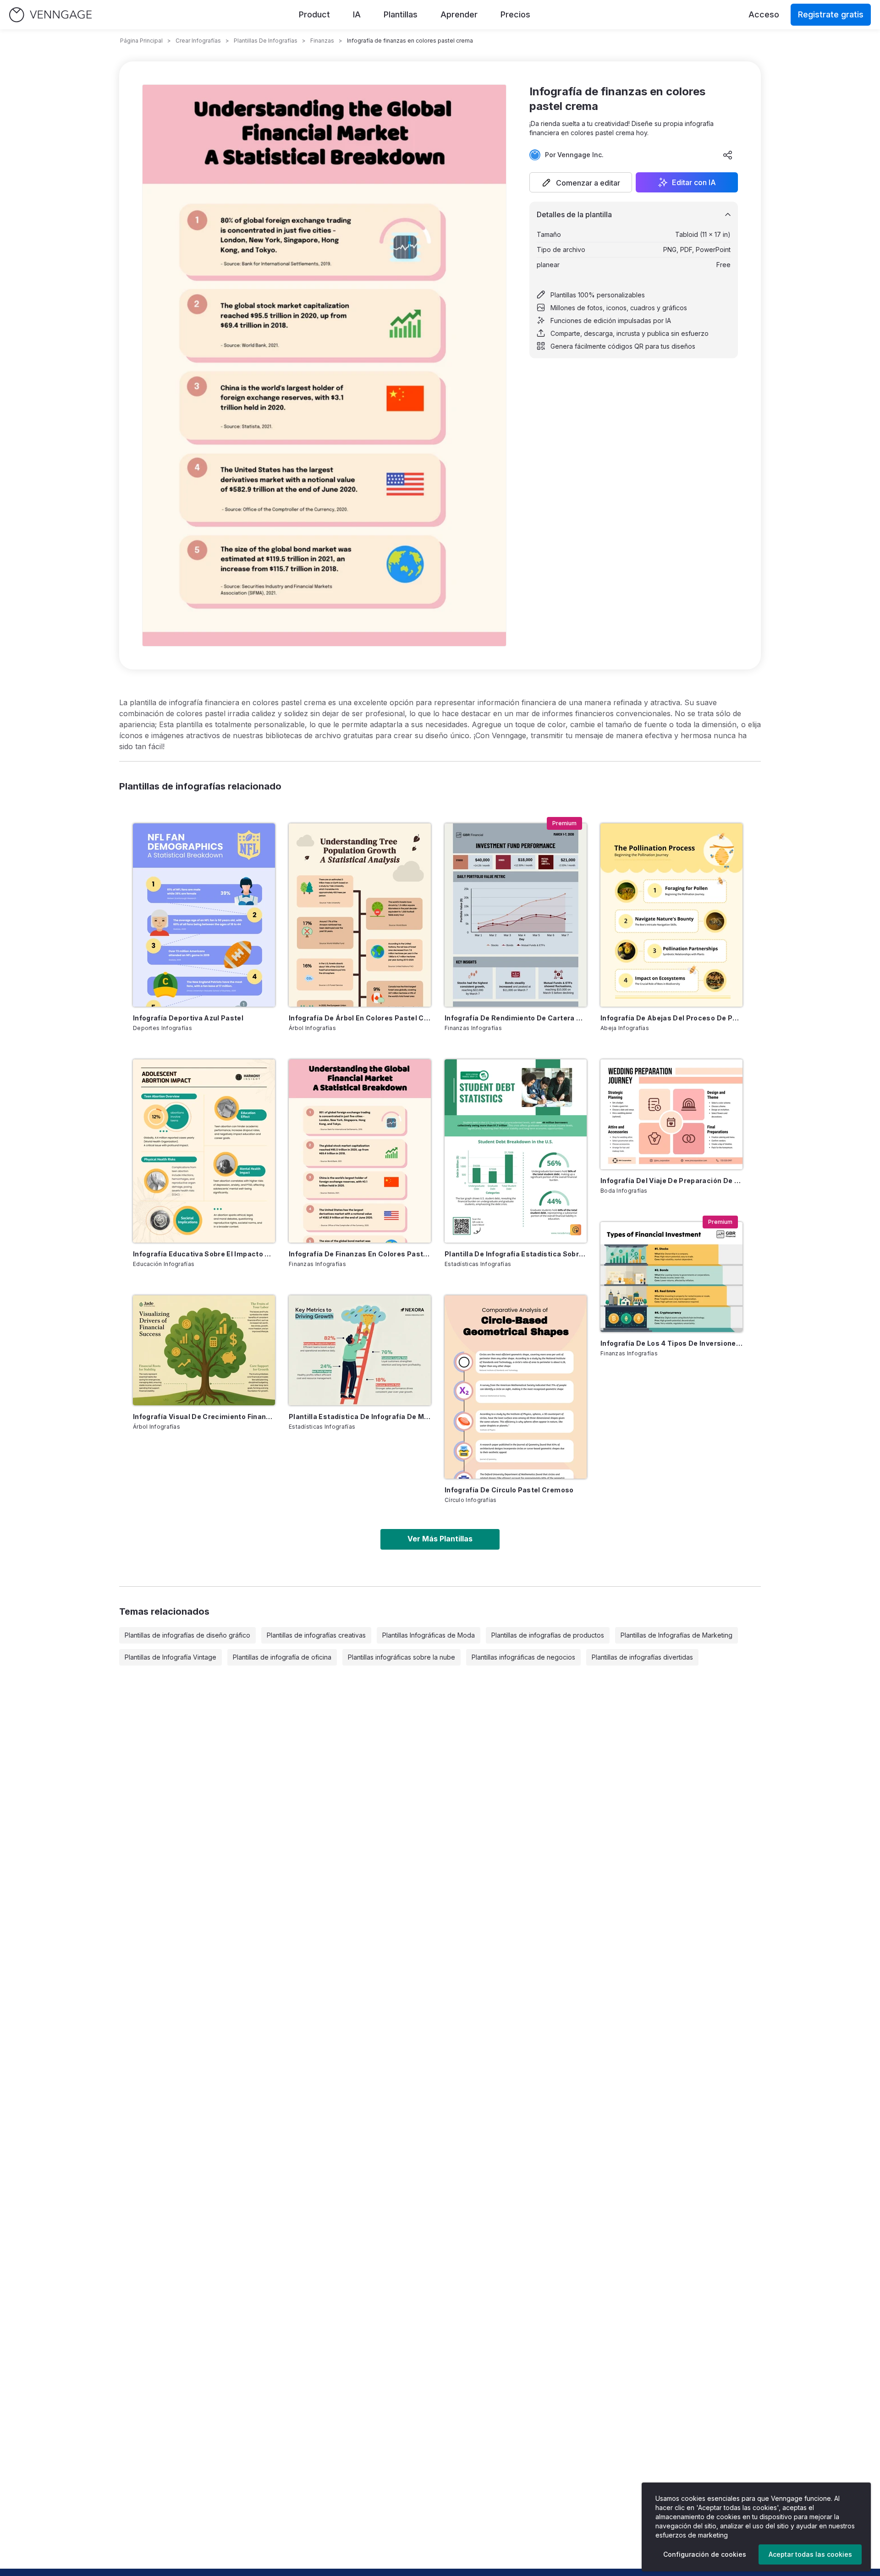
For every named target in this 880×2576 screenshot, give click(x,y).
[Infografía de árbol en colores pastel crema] (360, 915)
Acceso (764, 14)
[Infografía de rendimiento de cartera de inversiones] (516, 915)
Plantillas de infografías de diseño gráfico (187, 1635)
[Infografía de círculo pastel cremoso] (516, 1387)
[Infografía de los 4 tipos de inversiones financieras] (671, 1277)
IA (357, 14)
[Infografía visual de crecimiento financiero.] (204, 1350)
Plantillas (401, 14)
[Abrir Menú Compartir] (728, 155)
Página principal (141, 41)
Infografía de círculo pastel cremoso (509, 1490)
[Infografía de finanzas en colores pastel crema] (360, 1151)
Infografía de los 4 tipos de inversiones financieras (671, 1343)
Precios (515, 14)
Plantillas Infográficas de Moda (429, 1635)
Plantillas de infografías (266, 41)
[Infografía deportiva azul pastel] (204, 915)
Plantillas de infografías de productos (548, 1635)
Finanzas (322, 41)
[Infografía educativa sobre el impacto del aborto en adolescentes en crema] (204, 1151)
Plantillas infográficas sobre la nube (401, 1657)
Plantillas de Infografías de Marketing (676, 1635)
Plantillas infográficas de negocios (523, 1657)
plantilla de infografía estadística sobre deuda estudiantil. (516, 1254)
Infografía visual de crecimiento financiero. (204, 1417)
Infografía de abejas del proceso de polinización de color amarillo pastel (671, 1018)
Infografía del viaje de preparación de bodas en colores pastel (671, 1181)
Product (314, 14)
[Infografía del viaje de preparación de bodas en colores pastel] (671, 1114)
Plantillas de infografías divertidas (642, 1657)
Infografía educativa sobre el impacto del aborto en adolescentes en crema (204, 1254)
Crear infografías (198, 41)
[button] (581, 182)
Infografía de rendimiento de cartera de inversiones (516, 1018)
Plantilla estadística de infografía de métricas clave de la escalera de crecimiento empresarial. (360, 1417)
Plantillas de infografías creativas (316, 1635)
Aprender (459, 14)
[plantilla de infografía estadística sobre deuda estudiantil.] (516, 1151)
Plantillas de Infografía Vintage (170, 1657)
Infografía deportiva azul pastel (188, 1018)
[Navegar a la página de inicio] (50, 15)
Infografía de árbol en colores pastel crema (360, 1018)
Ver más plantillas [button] (440, 1539)
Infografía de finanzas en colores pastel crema (360, 1254)
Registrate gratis (831, 14)
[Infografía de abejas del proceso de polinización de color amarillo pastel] (671, 915)
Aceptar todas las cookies (810, 2554)
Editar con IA (694, 182)
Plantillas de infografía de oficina (282, 1657)
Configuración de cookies (705, 2554)
